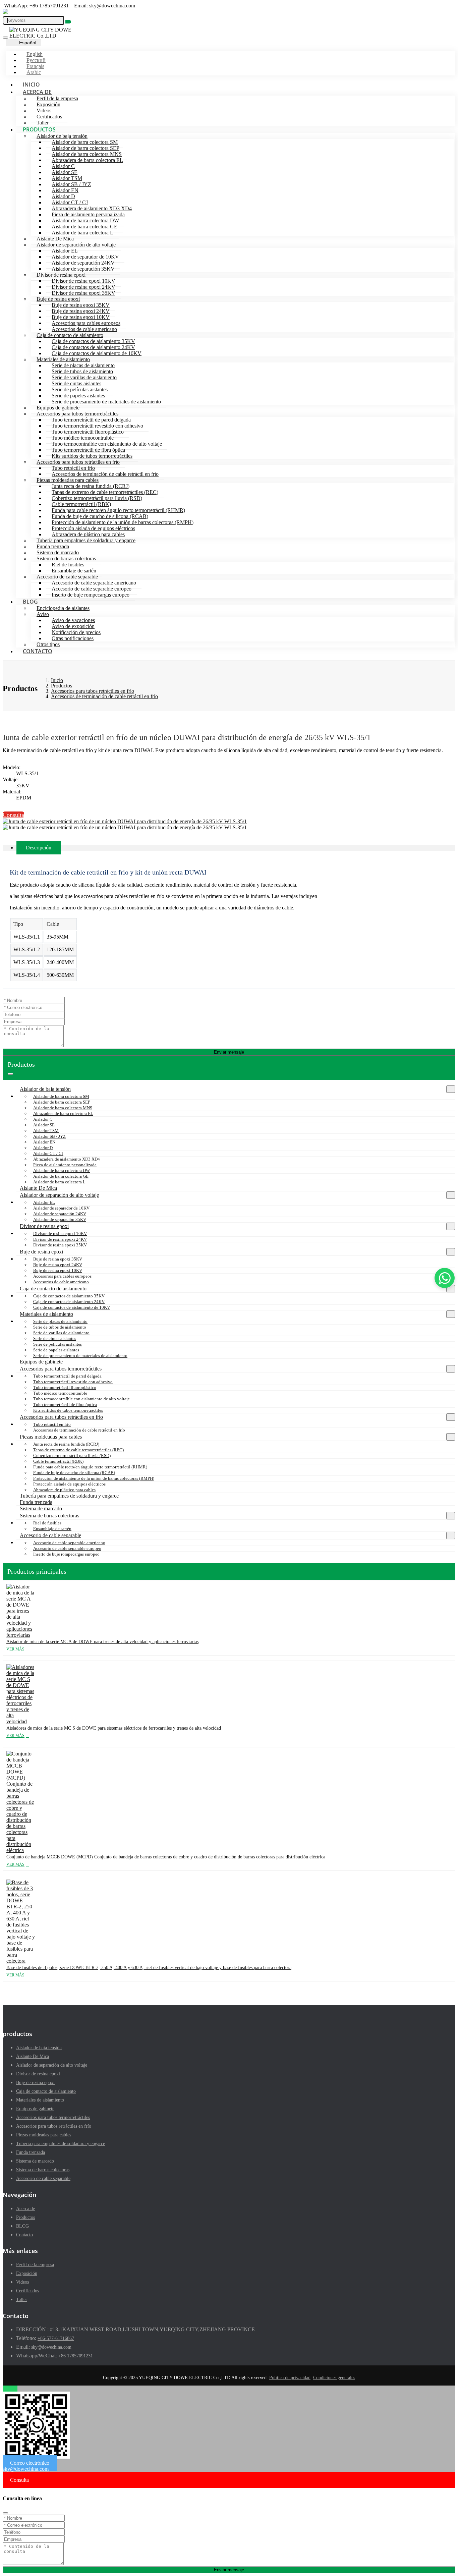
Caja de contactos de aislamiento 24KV (93, 347)
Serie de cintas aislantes (76, 383)
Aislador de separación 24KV (83, 263)
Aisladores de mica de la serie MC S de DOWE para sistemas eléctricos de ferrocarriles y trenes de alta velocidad (114, 1728)
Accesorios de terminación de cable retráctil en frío (105, 474)
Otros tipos (48, 644)
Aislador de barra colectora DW (85, 220)
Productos (39, 129)
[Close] (5, 2513)
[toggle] (5, 38)
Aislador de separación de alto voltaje (76, 245)
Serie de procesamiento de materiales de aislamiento (106, 402)
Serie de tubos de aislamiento (82, 371)
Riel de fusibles (68, 565)
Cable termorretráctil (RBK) (81, 504)
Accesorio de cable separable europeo (92, 589)
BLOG (30, 602)
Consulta (13, 815)
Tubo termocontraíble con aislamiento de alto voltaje (107, 444)
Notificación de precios (76, 632)
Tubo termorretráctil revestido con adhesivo (97, 426)
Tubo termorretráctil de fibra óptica (88, 450)
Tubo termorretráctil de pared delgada (91, 420)
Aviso (43, 614)
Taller (43, 123)
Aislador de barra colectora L (82, 233)
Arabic (34, 72)
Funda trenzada (53, 546)
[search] (68, 22)
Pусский (36, 60)
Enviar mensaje (229, 1052)
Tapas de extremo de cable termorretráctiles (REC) (105, 492)
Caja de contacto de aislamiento (70, 335)
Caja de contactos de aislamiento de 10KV (97, 353)
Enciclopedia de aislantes (63, 608)
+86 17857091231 (49, 6)
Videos (44, 110)
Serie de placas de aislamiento (83, 365)
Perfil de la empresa (57, 98)
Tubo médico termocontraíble (83, 438)
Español (28, 43)
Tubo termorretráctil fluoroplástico (88, 432)
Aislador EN (65, 190)
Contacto (38, 651)
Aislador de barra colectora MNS (87, 154)
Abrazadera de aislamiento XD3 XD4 (92, 208)
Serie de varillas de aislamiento (84, 377)
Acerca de (37, 92)
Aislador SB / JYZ (71, 184)
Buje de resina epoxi (58, 299)
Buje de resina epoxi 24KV (81, 311)
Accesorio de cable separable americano (94, 583)
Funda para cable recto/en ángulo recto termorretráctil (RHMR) (118, 510)
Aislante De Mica (55, 239)
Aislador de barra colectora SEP (85, 148)
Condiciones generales (334, 2378)
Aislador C (63, 166)
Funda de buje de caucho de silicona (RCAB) (100, 516)
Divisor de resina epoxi (61, 275)
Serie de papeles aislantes (78, 396)
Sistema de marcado (58, 552)
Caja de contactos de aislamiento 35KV (93, 341)
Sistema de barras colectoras (66, 558)
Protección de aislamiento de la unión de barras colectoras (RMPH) (123, 522)
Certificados (49, 117)
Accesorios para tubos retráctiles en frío (78, 462)
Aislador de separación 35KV (83, 269)
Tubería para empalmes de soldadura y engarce (86, 540)
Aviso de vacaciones (73, 620)
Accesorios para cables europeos (86, 323)
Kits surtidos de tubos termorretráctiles (92, 456)
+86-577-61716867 (56, 2338)
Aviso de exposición (73, 626)
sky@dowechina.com (112, 6)
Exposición (48, 104)
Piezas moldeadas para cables (68, 480)
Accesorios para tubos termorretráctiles (77, 414)
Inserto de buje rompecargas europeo (91, 595)
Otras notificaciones (73, 638)
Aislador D (63, 196)
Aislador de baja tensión (62, 136)
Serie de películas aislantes (80, 389)
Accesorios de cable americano (84, 329)
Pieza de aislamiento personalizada (88, 214)
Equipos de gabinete (58, 408)
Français (35, 66)
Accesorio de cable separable (67, 577)
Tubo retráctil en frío (73, 468)
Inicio (31, 85)
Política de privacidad (290, 2378)
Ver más (15, 1649)
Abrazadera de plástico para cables (88, 534)
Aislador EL (65, 251)
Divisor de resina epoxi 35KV (83, 293)
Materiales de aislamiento (63, 359)
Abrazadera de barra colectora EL (87, 160)
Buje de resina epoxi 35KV (81, 305)
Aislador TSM (67, 178)
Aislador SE (65, 172)
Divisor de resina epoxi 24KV (83, 287)
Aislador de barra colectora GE (84, 227)
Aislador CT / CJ (70, 202)
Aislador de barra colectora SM (85, 142)
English (35, 54)
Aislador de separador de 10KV (85, 257)
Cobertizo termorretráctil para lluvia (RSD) (97, 498)
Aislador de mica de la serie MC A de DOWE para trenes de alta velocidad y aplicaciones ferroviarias (102, 1642)
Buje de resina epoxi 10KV (81, 317)
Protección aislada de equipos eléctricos (93, 528)
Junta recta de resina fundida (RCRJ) (91, 486)
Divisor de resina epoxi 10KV (83, 281)
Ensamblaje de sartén (74, 571)
